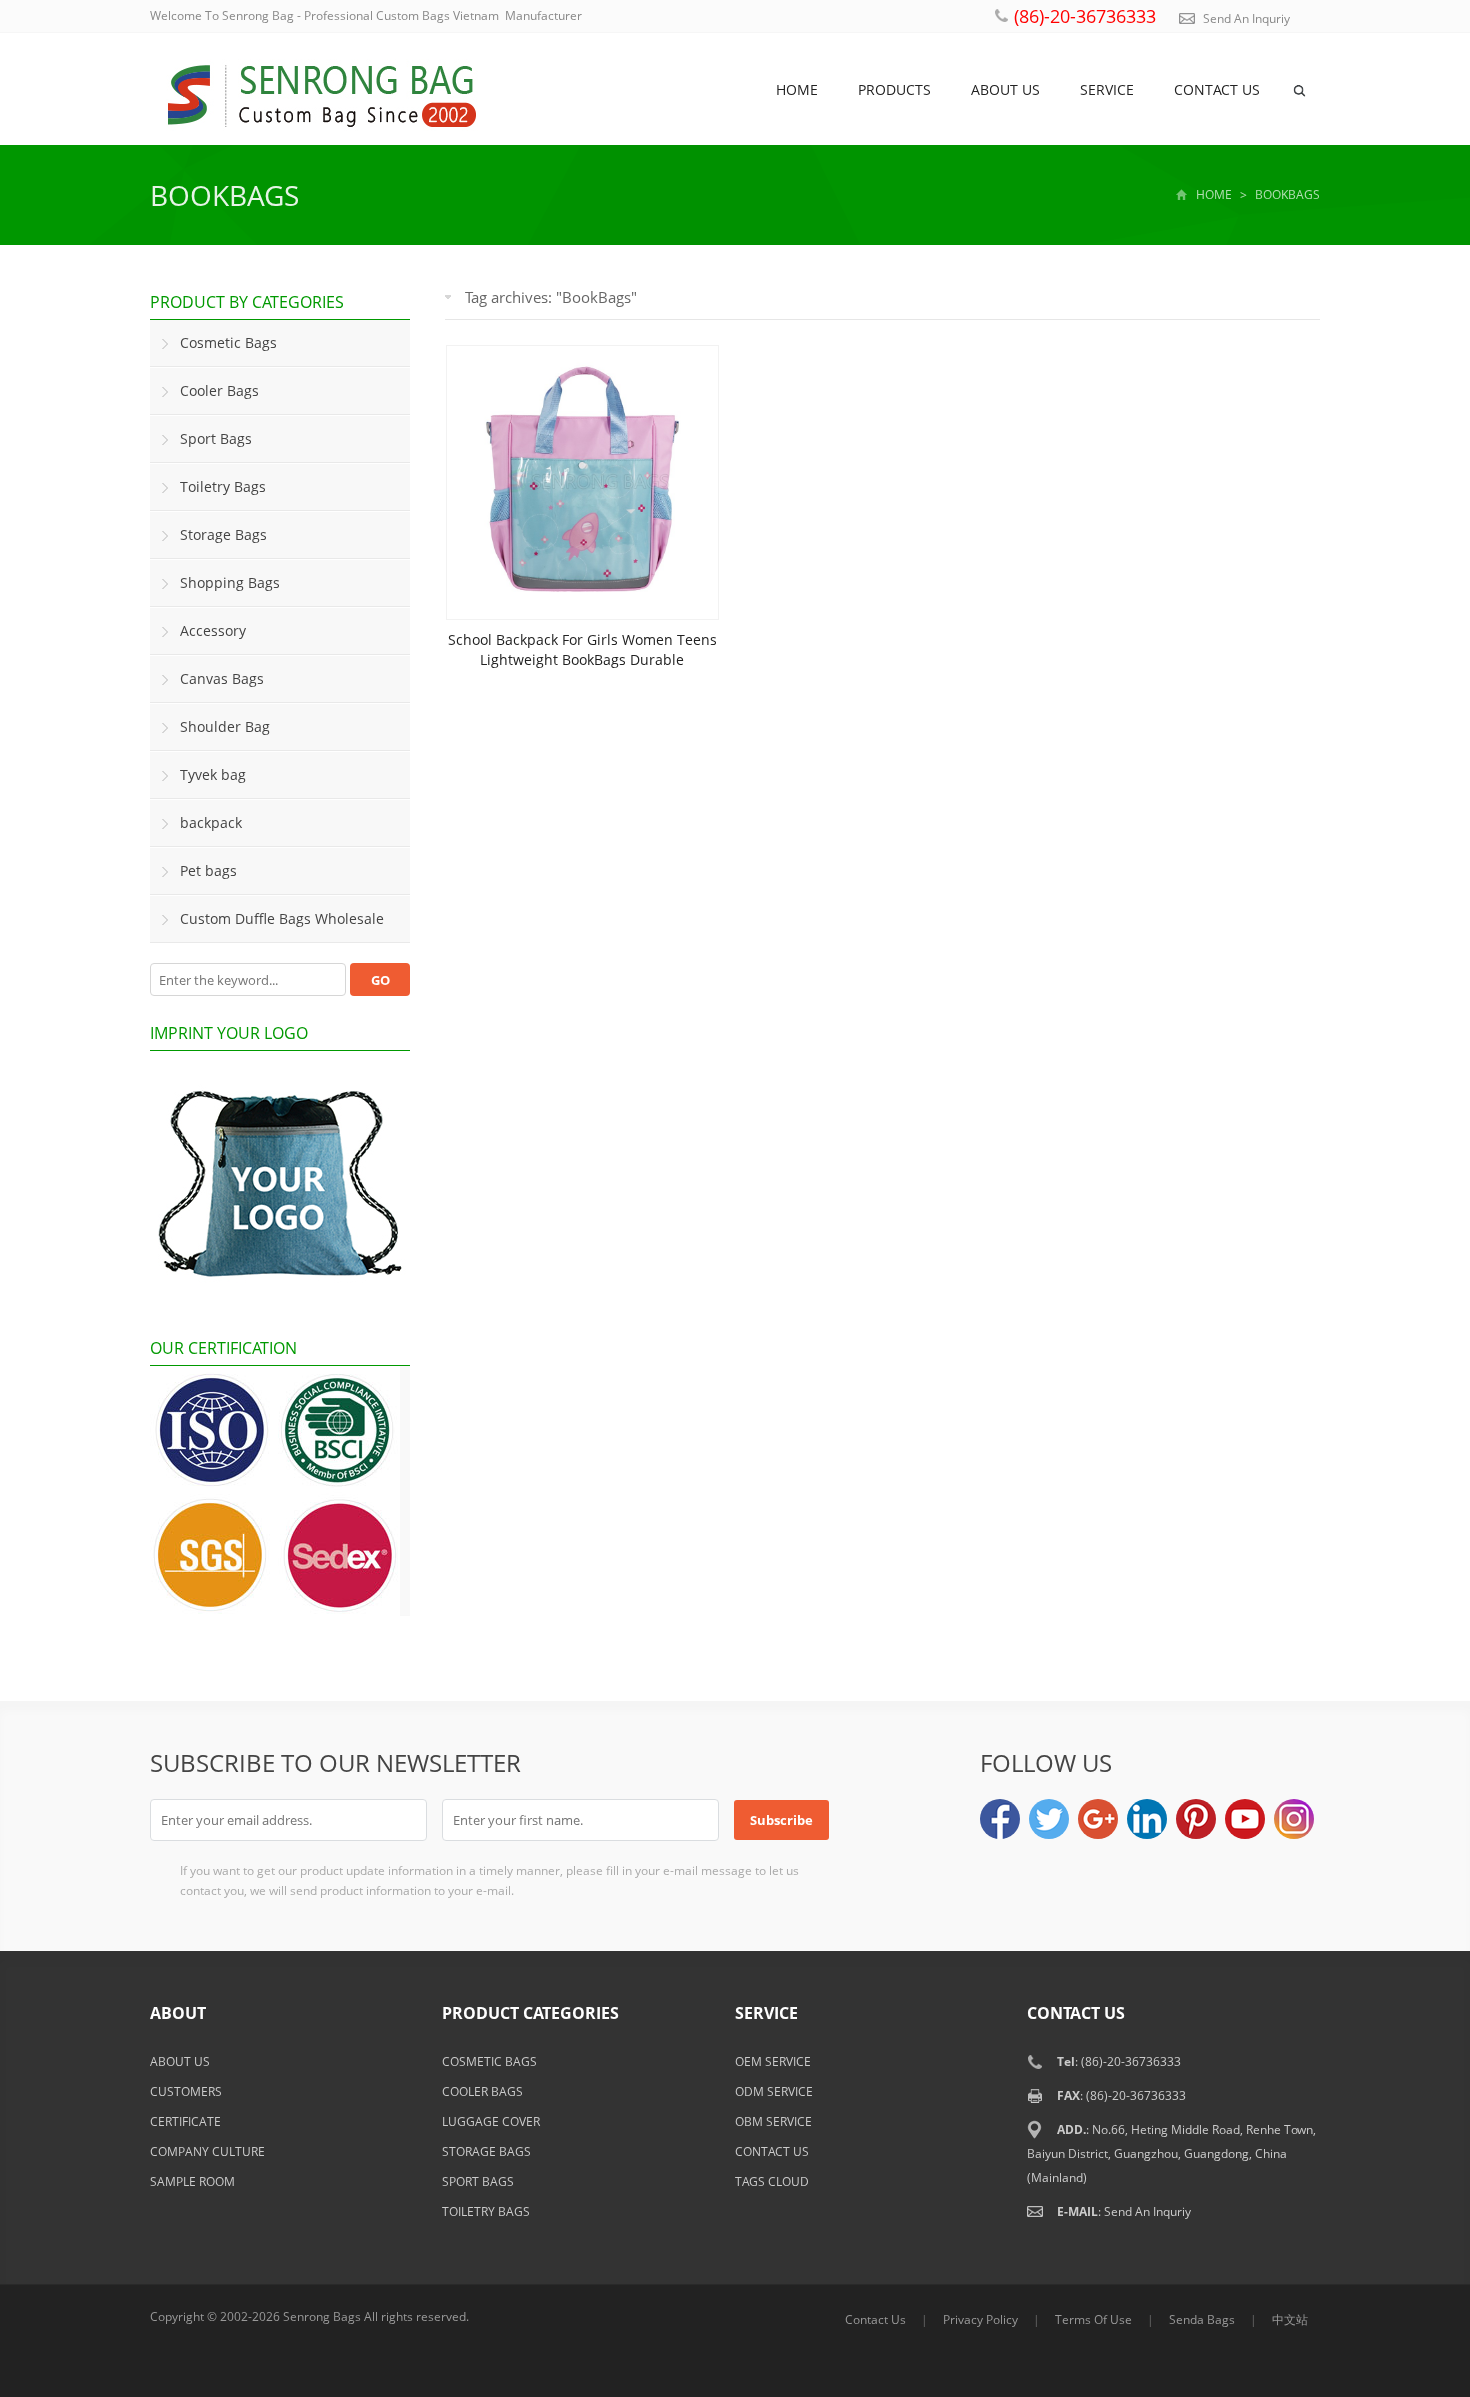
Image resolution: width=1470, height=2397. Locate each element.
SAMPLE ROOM (192, 2181)
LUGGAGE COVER (491, 2121)
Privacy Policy (980, 2319)
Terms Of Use (1093, 2319)
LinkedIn (1147, 1819)
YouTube (1245, 1819)
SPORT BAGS (478, 2181)
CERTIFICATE (185, 2121)
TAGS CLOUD (772, 2181)
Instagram (1294, 1819)
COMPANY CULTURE (207, 2151)
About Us (1005, 89)
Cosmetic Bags (228, 342)
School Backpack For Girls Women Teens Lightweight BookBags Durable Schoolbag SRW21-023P (582, 659)
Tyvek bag (213, 774)
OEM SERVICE (773, 2061)
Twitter (1049, 1819)
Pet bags (208, 870)
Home (797, 89)
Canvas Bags (222, 678)
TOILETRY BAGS (486, 2211)
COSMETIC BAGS (489, 2061)
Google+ (1098, 1819)
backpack (211, 822)
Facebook (1000, 1819)
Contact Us (875, 2319)
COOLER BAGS (482, 2091)
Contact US (1217, 89)
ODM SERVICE (774, 2091)
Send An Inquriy (1246, 18)
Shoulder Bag (225, 726)
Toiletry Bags (223, 486)
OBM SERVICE (773, 2121)
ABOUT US (180, 2061)
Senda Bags (1202, 2319)
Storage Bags (223, 534)
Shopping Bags (230, 582)
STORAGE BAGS (486, 2151)
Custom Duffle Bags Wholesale (282, 918)
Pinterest (1196, 1819)
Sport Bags (216, 438)
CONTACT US (772, 2151)
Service (1107, 89)
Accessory (213, 630)
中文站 (1290, 2319)
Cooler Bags (219, 390)
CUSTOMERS (186, 2091)
